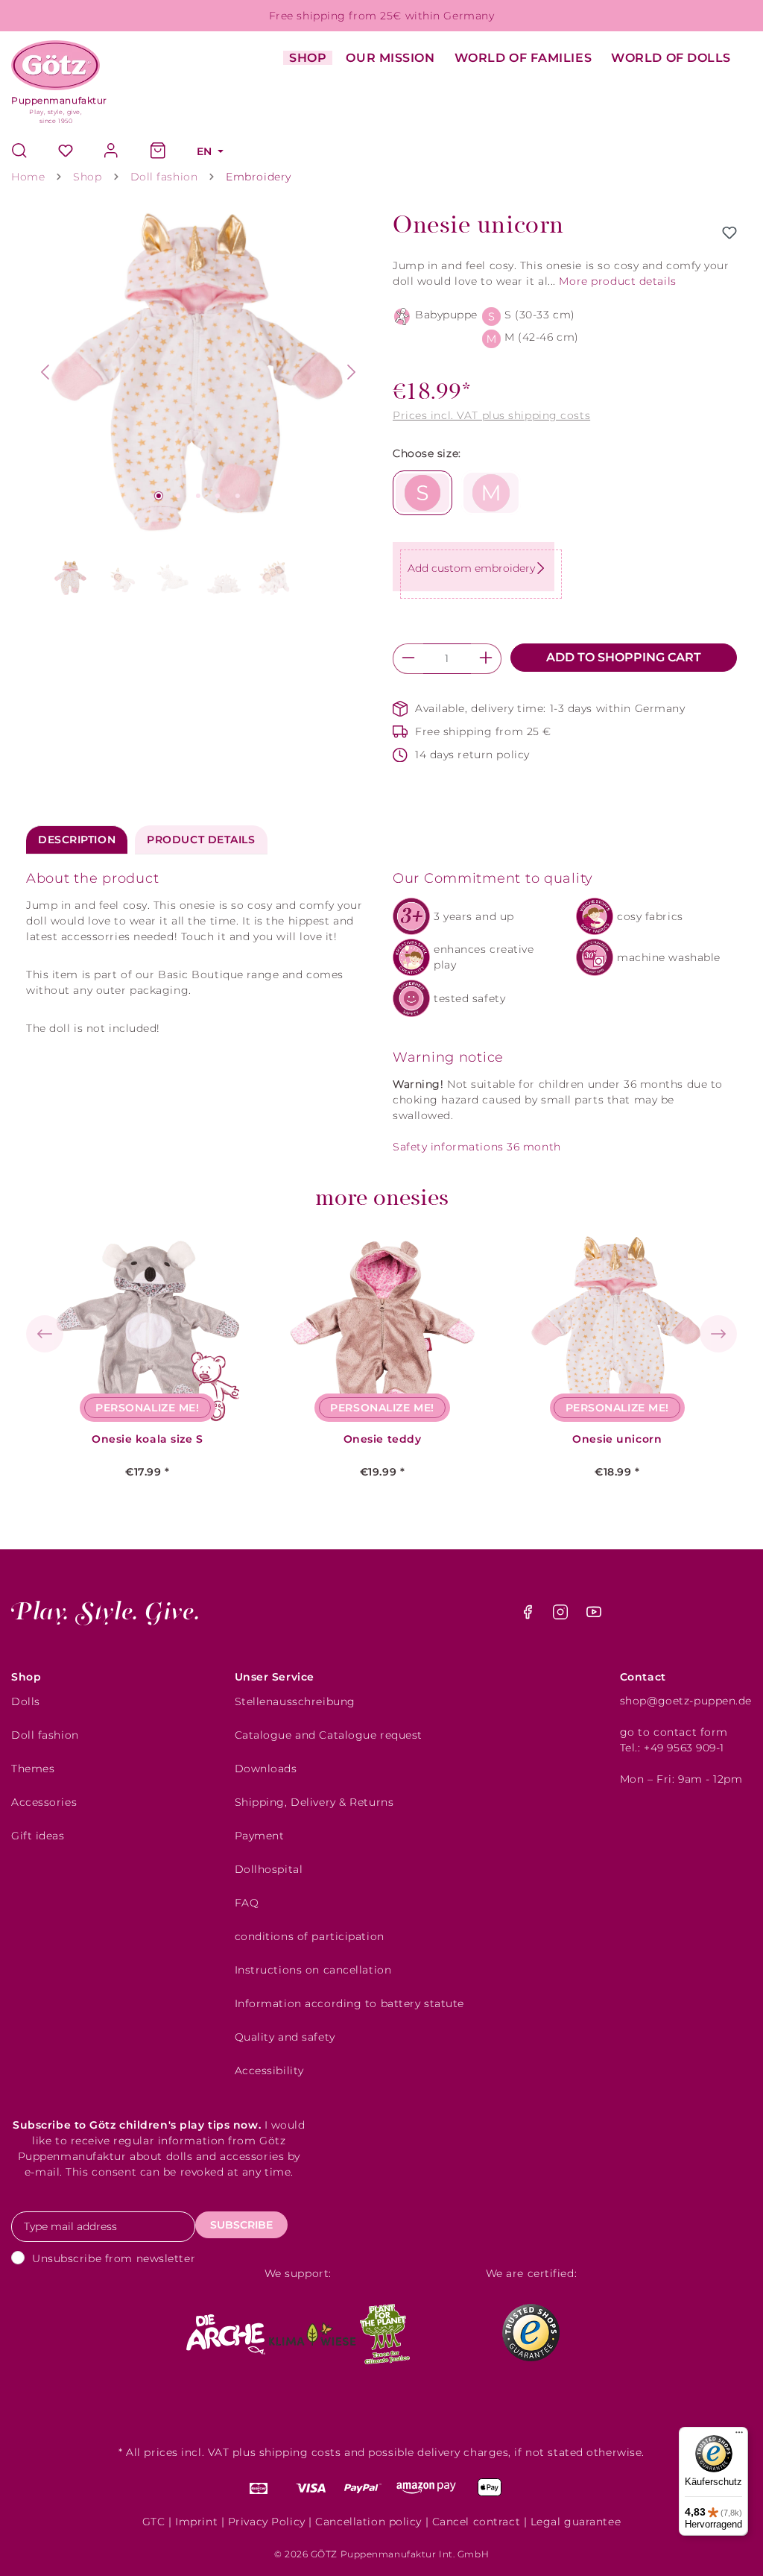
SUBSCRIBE (241, 2225)
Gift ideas (38, 1836)
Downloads (266, 1769)
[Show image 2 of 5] (178, 496)
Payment (260, 1836)
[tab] (77, 840)
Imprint (196, 2522)
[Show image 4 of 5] (218, 496)
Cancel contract (476, 2522)
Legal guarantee (576, 2522)
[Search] (27, 152)
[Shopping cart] (158, 152)
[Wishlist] (66, 152)
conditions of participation (310, 1936)
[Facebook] (529, 1616)
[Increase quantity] (486, 659)
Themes (33, 1769)
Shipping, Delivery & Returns (314, 1802)
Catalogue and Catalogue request (329, 1735)
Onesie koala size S (148, 1439)
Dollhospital (269, 1869)
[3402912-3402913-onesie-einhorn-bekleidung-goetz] (198, 372)
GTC (154, 2522)
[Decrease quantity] (408, 659)
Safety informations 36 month (477, 1147)
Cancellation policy (368, 2522)
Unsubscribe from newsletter (114, 2258)
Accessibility (269, 2070)
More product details (617, 281)
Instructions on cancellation (313, 1970)
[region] (198, 409)
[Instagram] (562, 1616)
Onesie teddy (383, 1439)
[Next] (352, 372)
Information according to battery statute (349, 2003)
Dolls (26, 1701)
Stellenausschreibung (295, 1701)
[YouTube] (594, 1616)
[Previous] (45, 372)
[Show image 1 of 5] (159, 496)
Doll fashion (45, 1735)
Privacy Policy (267, 2522)
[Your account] (112, 152)
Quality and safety (285, 2037)
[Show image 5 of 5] (238, 496)
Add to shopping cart (624, 657)
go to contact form (674, 1732)
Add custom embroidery (471, 568)
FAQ (247, 1903)
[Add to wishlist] (729, 233)
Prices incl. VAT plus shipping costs (491, 415)
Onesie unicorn (617, 1439)
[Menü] (739, 2436)
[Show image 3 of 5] (198, 496)
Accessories (44, 1802)
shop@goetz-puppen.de (686, 1701)
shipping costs (300, 2452)
